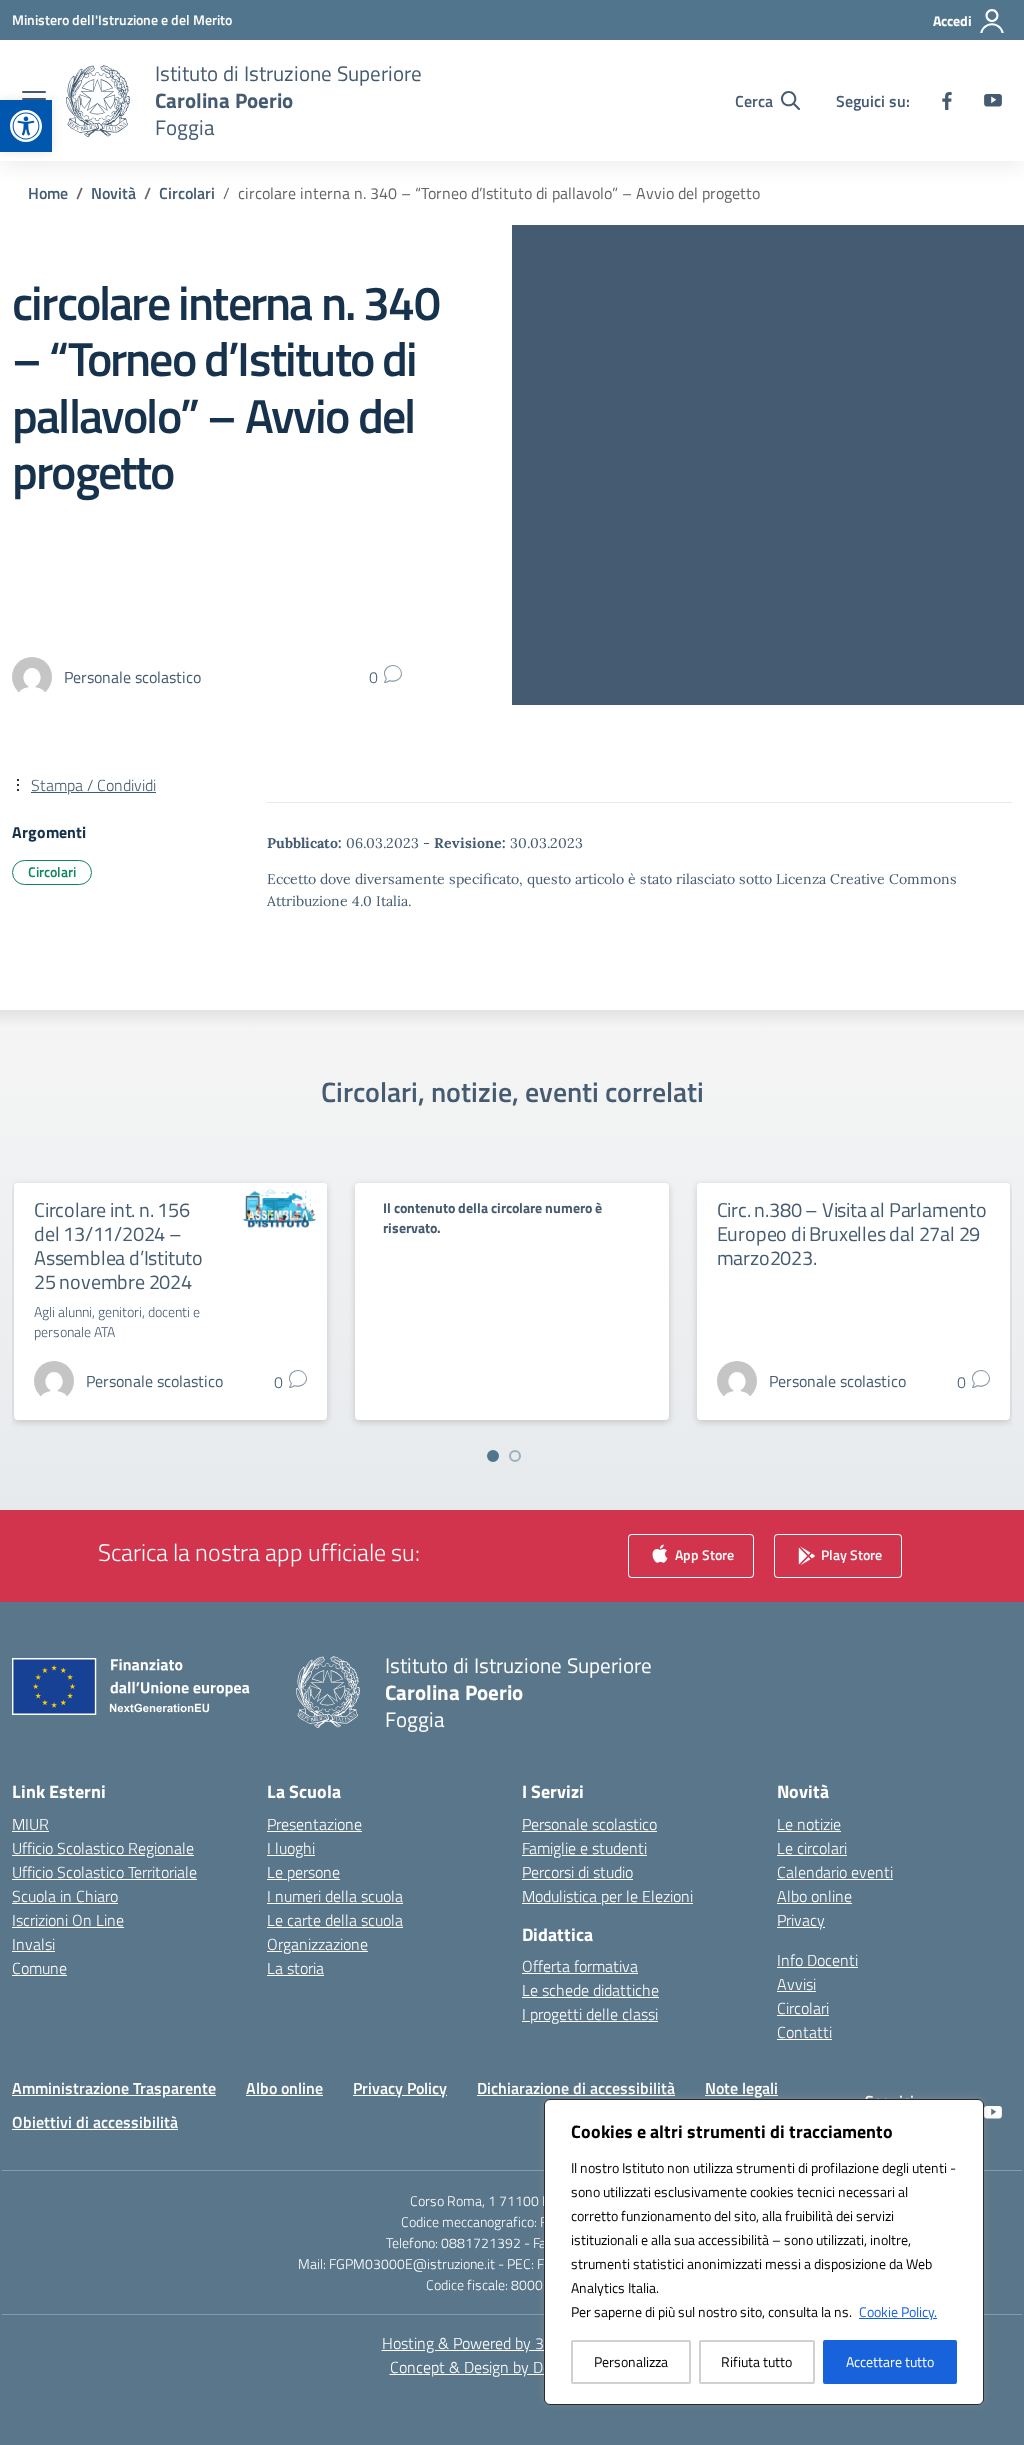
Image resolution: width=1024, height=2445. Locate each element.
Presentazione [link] (314, 1824)
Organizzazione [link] (317, 1944)
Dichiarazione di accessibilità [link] (576, 2088)
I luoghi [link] (291, 1848)
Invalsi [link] (33, 1944)
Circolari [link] (52, 871)
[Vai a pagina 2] (515, 1456)
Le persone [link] (303, 1872)
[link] (26, 126)
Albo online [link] (814, 1896)
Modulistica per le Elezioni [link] (607, 1896)
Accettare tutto (890, 2361)
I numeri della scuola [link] (335, 1896)
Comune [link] (39, 1968)
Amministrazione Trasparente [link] (114, 2088)
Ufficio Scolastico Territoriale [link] (104, 1872)
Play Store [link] (850, 1553)
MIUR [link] (30, 1824)
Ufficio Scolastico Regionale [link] (103, 1848)
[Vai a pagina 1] (493, 1456)
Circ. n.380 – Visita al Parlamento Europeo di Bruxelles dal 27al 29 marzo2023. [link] (852, 1233)
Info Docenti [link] (817, 1960)
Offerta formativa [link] (580, 1966)
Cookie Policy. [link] (898, 2311)
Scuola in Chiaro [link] (65, 1896)
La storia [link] (295, 1968)
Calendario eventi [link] (835, 1872)
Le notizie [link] (809, 1824)
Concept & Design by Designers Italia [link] (512, 2367)
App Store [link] (703, 1553)
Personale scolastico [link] (589, 1824)
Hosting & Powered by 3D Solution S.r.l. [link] (512, 2343)
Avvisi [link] (796, 1984)
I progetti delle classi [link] (590, 2014)
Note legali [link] (741, 2088)
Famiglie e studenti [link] (584, 1848)
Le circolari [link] (812, 1848)
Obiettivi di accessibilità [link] (95, 2122)
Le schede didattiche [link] (590, 1990)
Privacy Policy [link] (400, 2088)
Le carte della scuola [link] (335, 1920)
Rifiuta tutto (756, 2361)
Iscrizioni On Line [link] (68, 1920)
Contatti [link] (804, 2032)
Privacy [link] (801, 1920)
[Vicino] (963, 2116)
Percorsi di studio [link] (577, 1872)
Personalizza (631, 2361)
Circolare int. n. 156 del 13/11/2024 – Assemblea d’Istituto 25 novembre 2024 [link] (118, 1245)
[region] (764, 2252)
